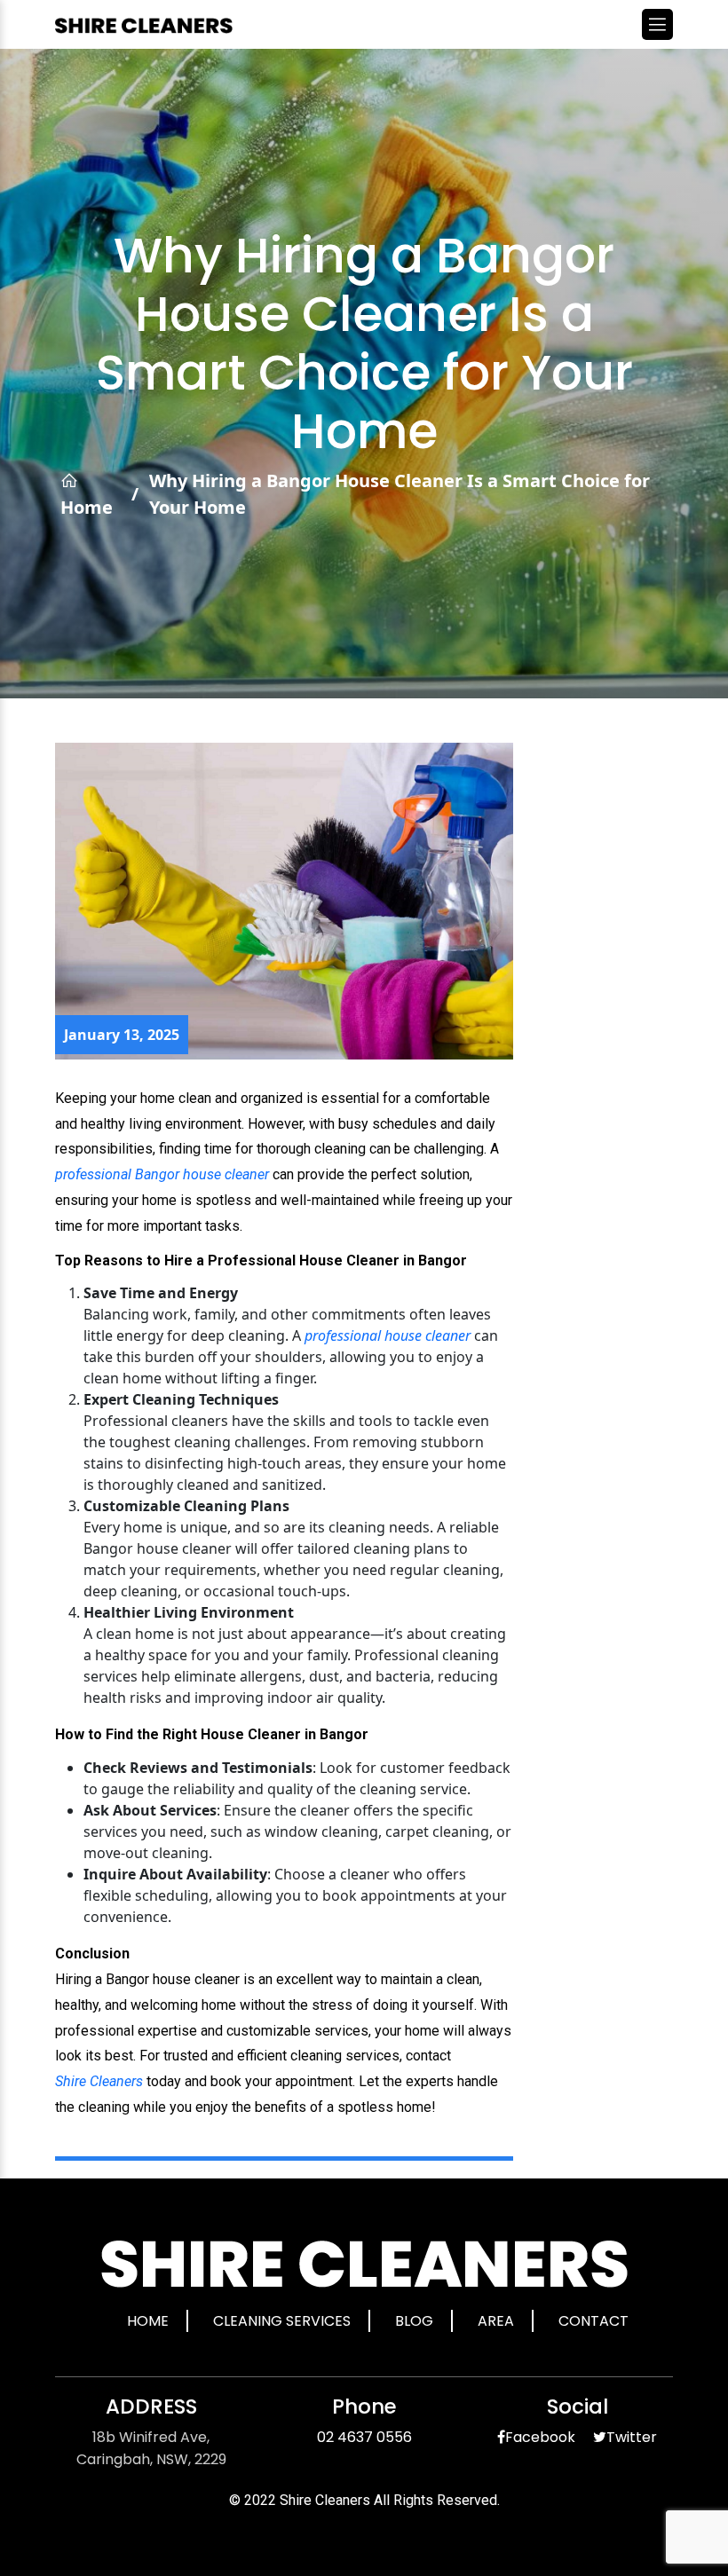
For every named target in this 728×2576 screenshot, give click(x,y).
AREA (496, 2321)
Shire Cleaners (99, 2081)
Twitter (632, 2437)
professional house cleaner (388, 1335)
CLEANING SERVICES (282, 2321)
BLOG (414, 2321)
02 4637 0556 (364, 2437)
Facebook (540, 2437)
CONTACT (593, 2321)
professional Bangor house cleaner (162, 1174)
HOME (148, 2321)
